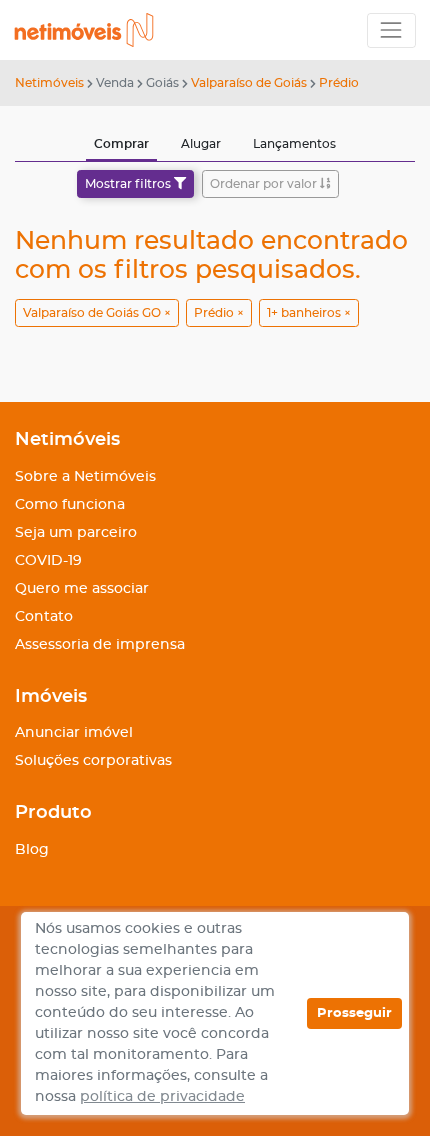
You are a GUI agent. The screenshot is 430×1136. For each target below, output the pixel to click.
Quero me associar (82, 589)
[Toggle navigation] (391, 30)
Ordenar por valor (265, 184)
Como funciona (70, 505)
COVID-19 (48, 561)
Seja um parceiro (76, 533)
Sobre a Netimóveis (85, 477)
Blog (32, 850)
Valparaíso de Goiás (249, 83)
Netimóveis (49, 83)
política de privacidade (162, 1097)
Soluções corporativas (93, 761)
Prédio (339, 83)
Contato (44, 617)
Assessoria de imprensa (100, 645)
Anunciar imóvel (74, 733)
